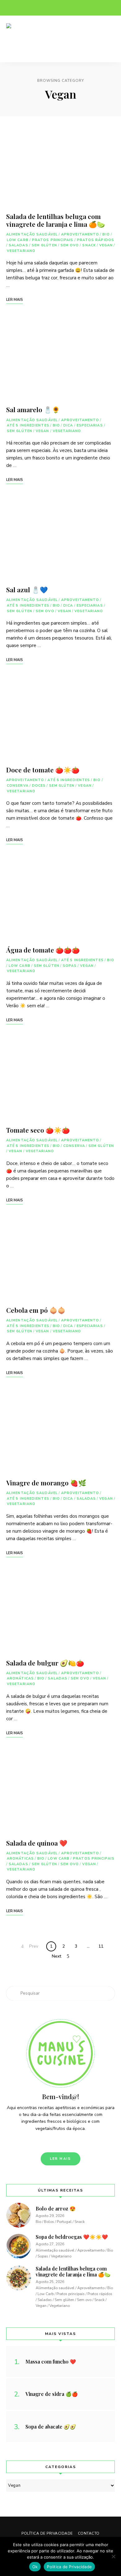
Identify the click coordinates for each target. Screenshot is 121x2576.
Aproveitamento (80, 234)
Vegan (106, 245)
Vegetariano (21, 251)
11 (101, 1946)
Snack (89, 245)
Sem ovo (70, 245)
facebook (9, 8)
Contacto (89, 2533)
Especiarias (90, 425)
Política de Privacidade (47, 2533)
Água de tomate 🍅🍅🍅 (43, 950)
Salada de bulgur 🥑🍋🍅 (45, 1663)
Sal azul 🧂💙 (27, 589)
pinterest (34, 8)
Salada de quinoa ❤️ (37, 1843)
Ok (35, 2567)
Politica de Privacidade (69, 2567)
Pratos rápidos (96, 240)
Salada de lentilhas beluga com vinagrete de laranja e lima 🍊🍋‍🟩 (56, 220)
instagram (22, 8)
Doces (39, 786)
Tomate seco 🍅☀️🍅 (38, 1130)
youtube (47, 8)
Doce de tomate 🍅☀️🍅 (43, 770)
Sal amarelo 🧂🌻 (33, 409)
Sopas (70, 966)
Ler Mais (61, 2159)
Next (56, 1956)
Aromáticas (20, 1678)
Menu (109, 39)
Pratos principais (53, 240)
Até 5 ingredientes (28, 425)
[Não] (113, 2556)
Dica (68, 425)
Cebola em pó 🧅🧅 (36, 1310)
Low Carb (18, 240)
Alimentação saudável (32, 234)
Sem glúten (44, 245)
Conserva (18, 786)
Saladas (18, 245)
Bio (106, 234)
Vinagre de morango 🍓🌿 (46, 1483)
